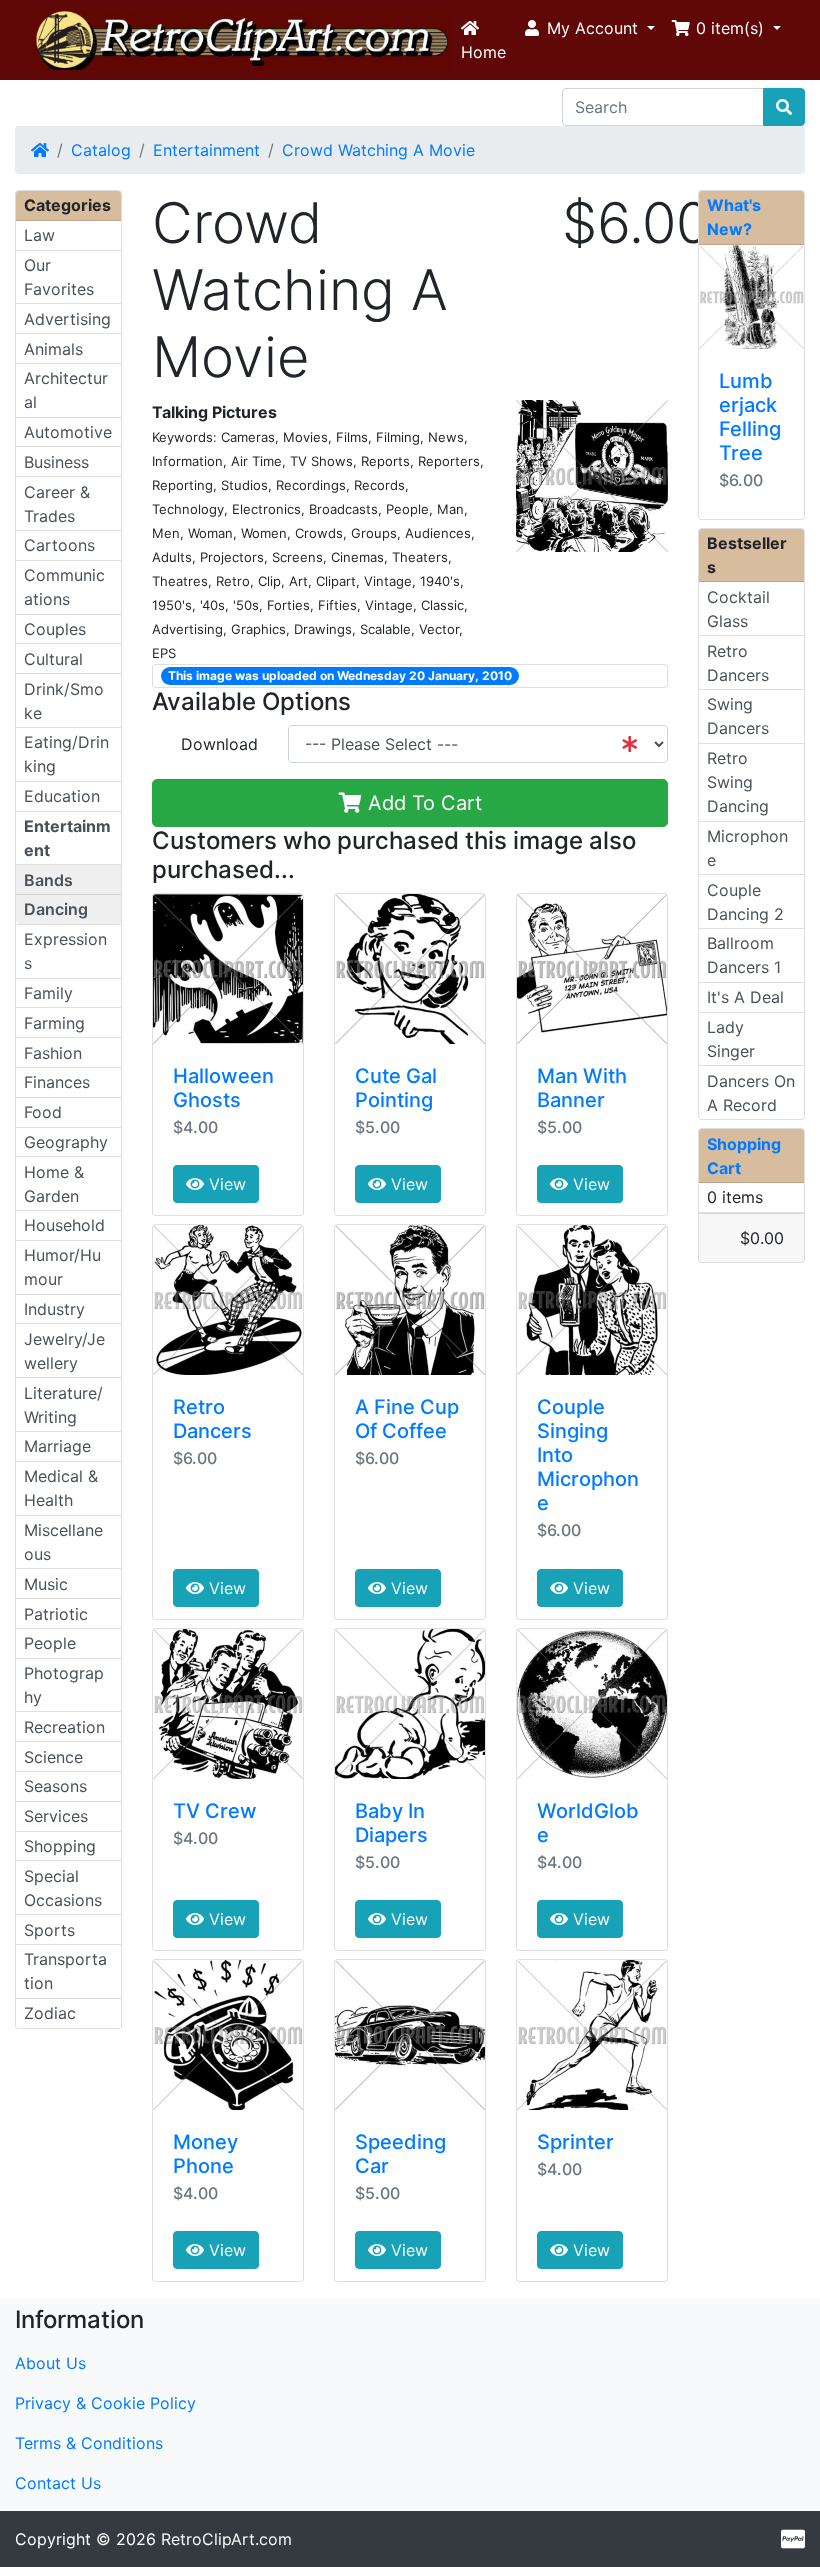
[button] (588, 28)
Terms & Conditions (89, 2443)
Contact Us (58, 2483)
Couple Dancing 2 (745, 902)
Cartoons (59, 545)
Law (39, 235)
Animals (53, 349)
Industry (54, 1309)
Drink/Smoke (64, 701)
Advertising (67, 319)
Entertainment (206, 150)
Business (56, 462)
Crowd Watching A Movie (378, 150)
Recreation (64, 1727)
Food (43, 1112)
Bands (48, 880)
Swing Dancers (738, 716)
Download (219, 744)
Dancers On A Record (751, 1093)
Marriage (57, 1446)
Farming (54, 1023)
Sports (49, 1930)
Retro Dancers (212, 1419)
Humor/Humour (62, 1267)
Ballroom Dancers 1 (744, 955)
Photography (64, 1685)
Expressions (65, 951)
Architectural (66, 390)
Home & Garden (54, 1184)
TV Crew (215, 1811)
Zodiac (50, 2013)
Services (56, 1816)
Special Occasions (63, 1888)
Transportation (65, 1971)
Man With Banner (582, 1088)
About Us (50, 2363)
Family (48, 993)
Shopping (60, 1846)
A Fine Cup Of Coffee (407, 1419)
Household (64, 1225)
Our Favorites (59, 277)
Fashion (53, 1053)
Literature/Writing (63, 1405)
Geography (66, 1142)
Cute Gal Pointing (396, 1088)
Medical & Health (61, 1488)
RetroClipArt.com (226, 2539)
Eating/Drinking (66, 754)
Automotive (68, 432)
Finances (57, 1082)
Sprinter (575, 2142)
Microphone (747, 848)
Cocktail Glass (738, 609)
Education (62, 796)
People (50, 1643)
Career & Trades (57, 504)
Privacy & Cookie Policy (105, 2403)
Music (46, 1584)
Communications (64, 587)
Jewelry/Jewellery (64, 1351)
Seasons (55, 1786)
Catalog (101, 150)
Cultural (53, 659)
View (225, 1184)
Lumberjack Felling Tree (750, 417)
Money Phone (205, 2154)
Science (53, 1757)
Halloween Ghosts (223, 1088)
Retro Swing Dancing (738, 782)
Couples (55, 629)
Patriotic (56, 1614)
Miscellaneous (63, 1542)
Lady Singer (731, 1039)
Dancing (56, 909)
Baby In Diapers (391, 1823)
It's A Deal (745, 997)
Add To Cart (422, 803)
